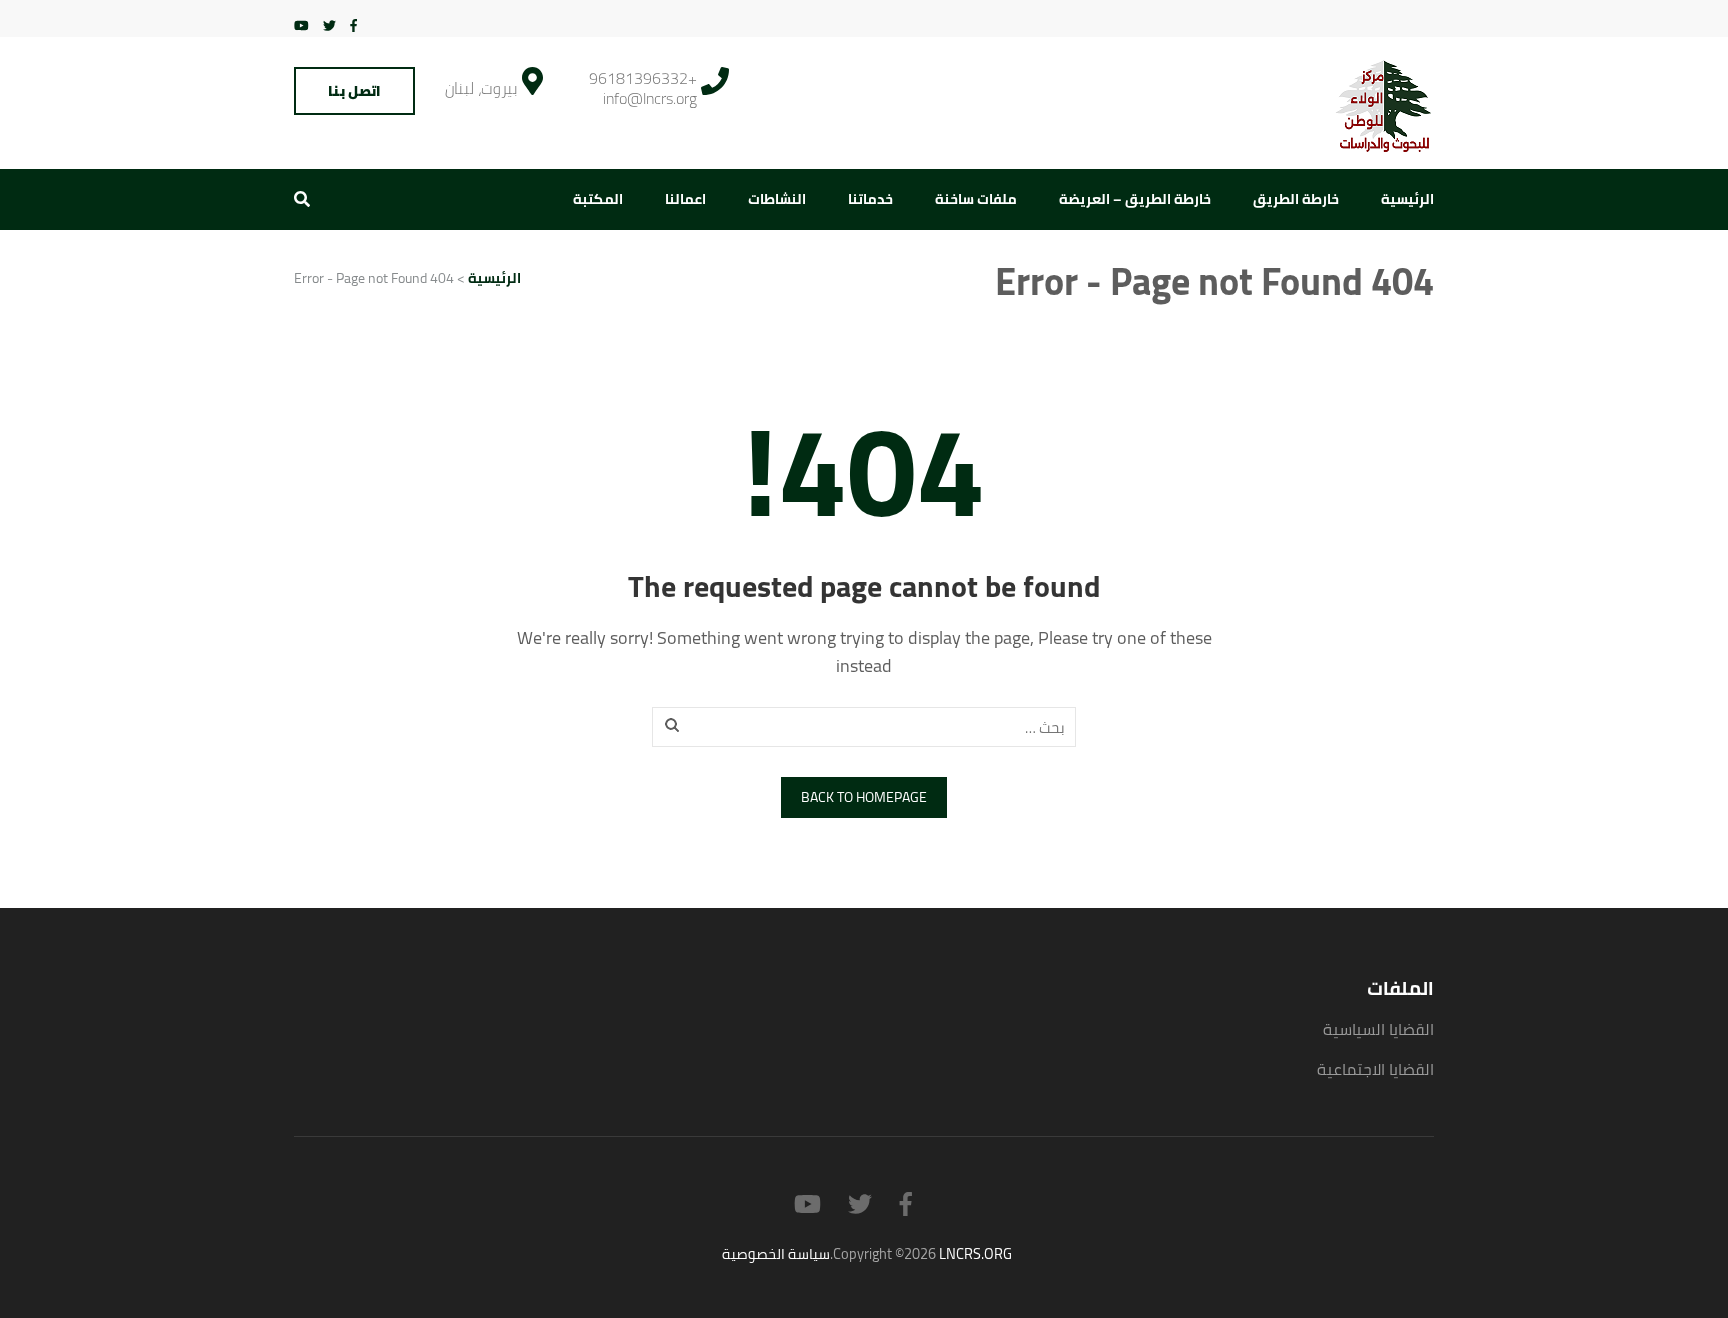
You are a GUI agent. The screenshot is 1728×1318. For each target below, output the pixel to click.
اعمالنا (685, 199)
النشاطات (777, 199)
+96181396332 (643, 78)
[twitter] (329, 25)
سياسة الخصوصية (776, 1253)
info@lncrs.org (650, 98)
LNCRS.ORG (975, 1253)
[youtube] (301, 25)
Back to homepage (864, 797)
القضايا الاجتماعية (1375, 1069)
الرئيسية (1407, 199)
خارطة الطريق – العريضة (1135, 199)
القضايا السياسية (1378, 1029)
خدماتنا (870, 199)
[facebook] (353, 25)
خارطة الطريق (1296, 199)
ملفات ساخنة (976, 199)
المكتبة (598, 199)
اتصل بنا (354, 91)
